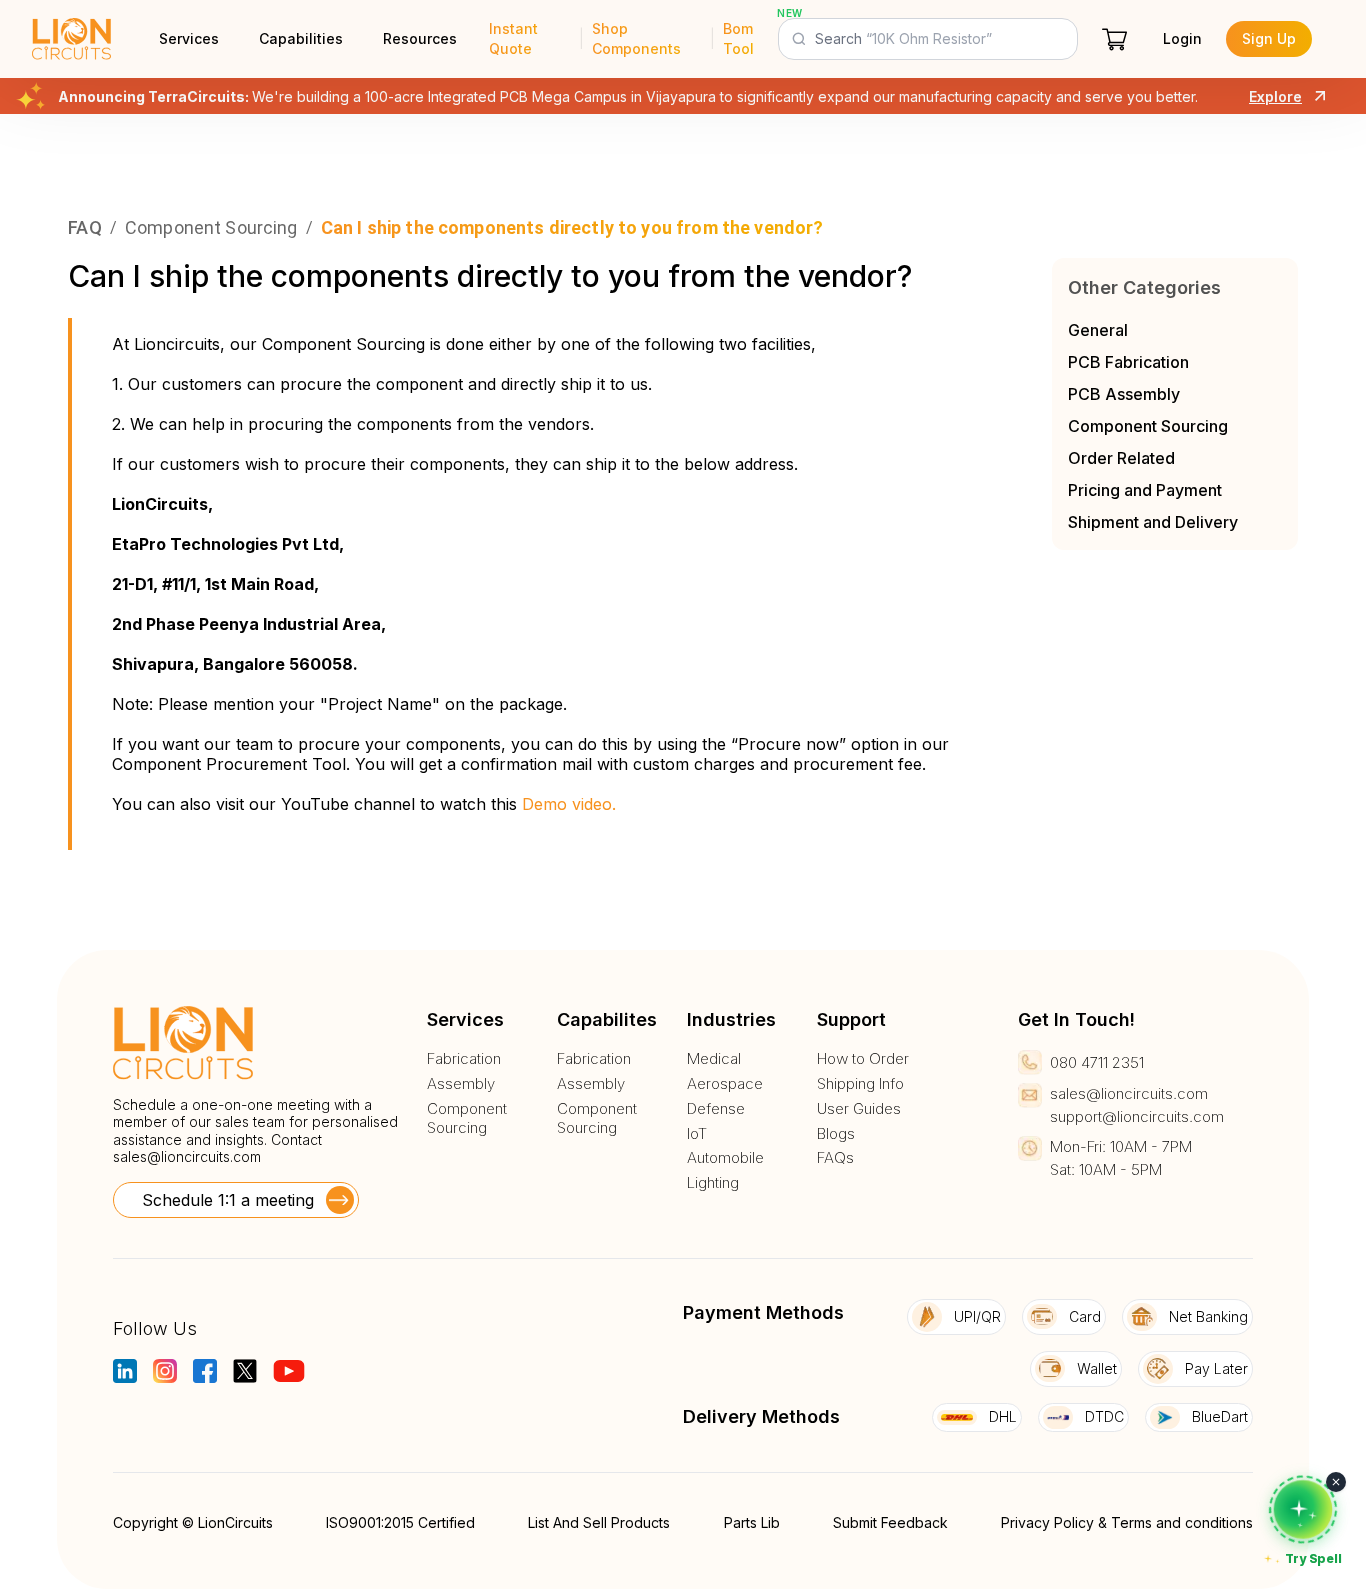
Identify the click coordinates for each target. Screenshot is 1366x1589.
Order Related (1121, 458)
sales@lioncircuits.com (187, 1156)
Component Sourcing (1148, 426)
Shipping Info (860, 1084)
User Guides (859, 1109)
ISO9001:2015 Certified (400, 1522)
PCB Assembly (1124, 394)
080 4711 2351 (1097, 1062)
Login (1182, 38)
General (1098, 330)
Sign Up (1269, 38)
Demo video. (569, 804)
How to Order (863, 1059)
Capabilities (301, 38)
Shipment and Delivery (1153, 522)
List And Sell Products (599, 1522)
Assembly (461, 1084)
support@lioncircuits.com (1137, 1116)
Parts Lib (752, 1522)
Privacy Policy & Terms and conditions (1127, 1522)
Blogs (836, 1134)
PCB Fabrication (1128, 362)
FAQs (835, 1158)
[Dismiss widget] (1336, 1482)
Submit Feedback (890, 1522)
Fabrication (464, 1059)
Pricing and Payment (1145, 490)
